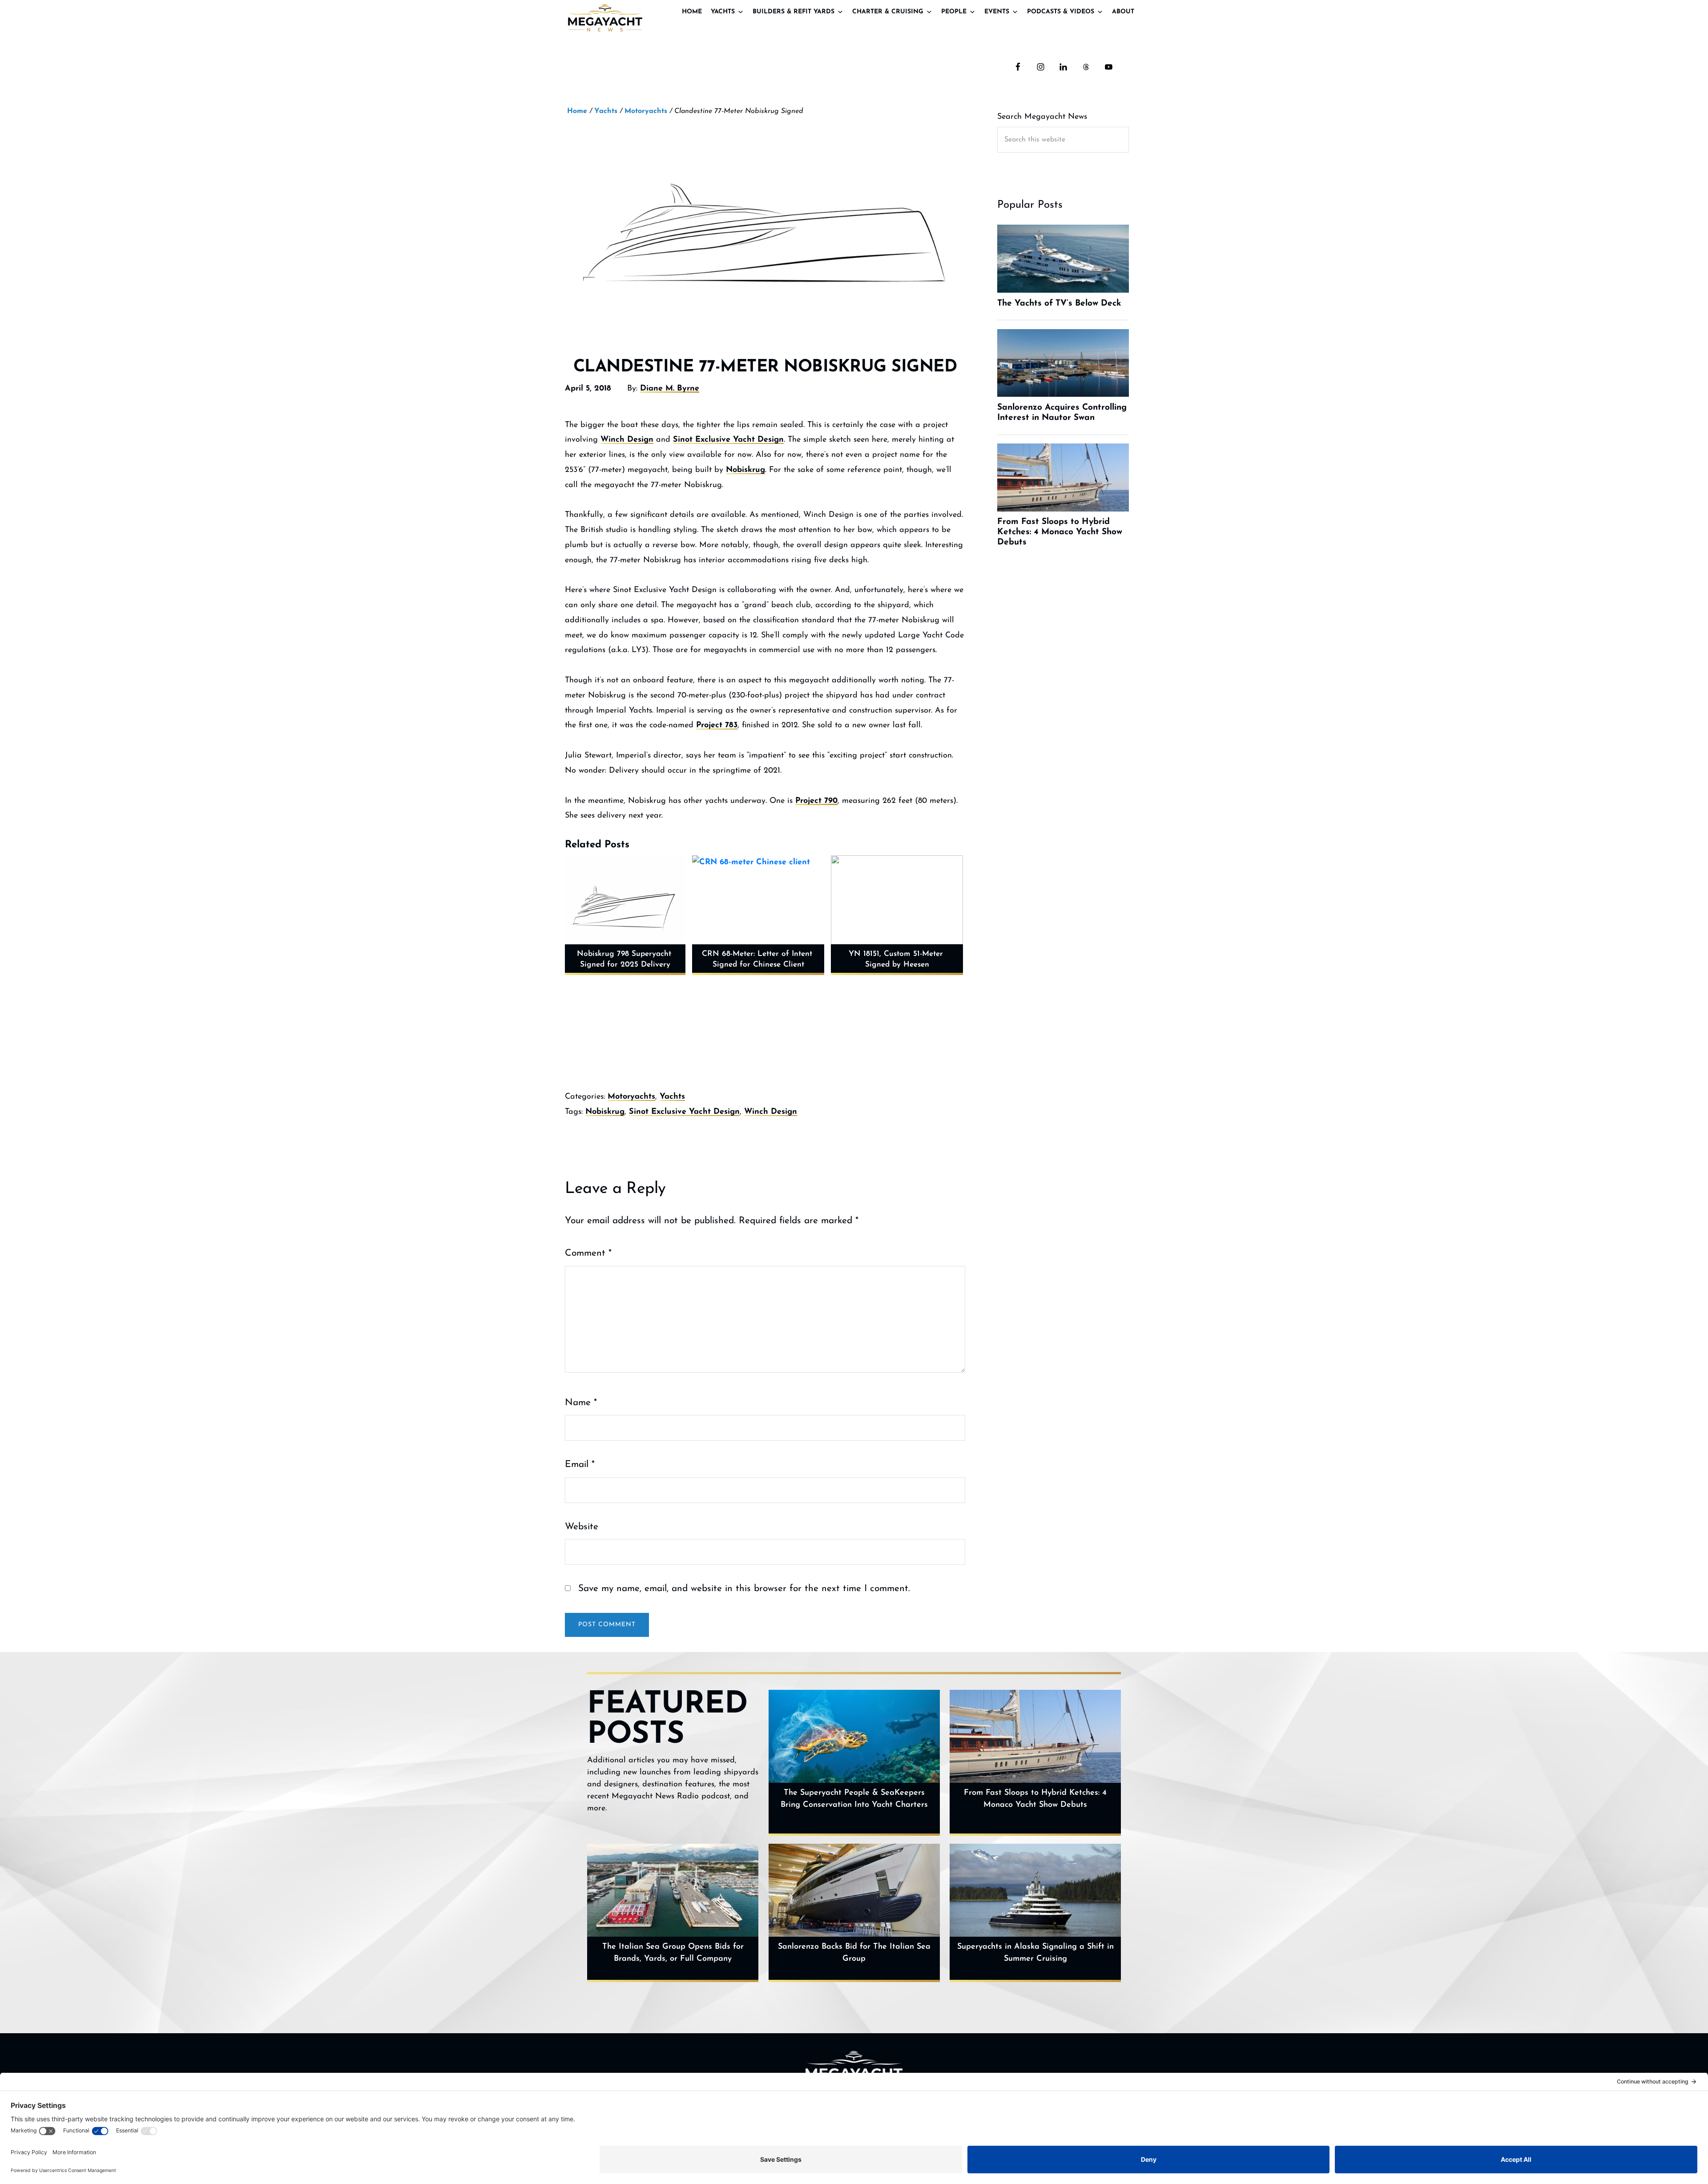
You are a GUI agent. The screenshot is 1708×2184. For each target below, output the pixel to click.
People (954, 12)
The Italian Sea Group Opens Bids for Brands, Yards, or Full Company (673, 1953)
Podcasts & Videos (1061, 12)
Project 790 (816, 801)
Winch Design (627, 440)
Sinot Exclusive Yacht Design (728, 440)
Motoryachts (631, 1097)
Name (581, 1403)
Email (580, 1465)
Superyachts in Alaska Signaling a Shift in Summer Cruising (1035, 1953)
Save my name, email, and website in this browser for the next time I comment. (744, 1589)
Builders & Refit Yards (794, 12)
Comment (588, 1253)
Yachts (723, 12)
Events (997, 12)
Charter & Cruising (888, 12)
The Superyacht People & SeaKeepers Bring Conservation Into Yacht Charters (854, 1799)
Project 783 (717, 725)
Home (692, 12)
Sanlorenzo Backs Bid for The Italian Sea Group (854, 1953)
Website (582, 1527)
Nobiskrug (745, 470)
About (1123, 12)
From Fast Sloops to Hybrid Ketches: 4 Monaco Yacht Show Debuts (1035, 1799)
